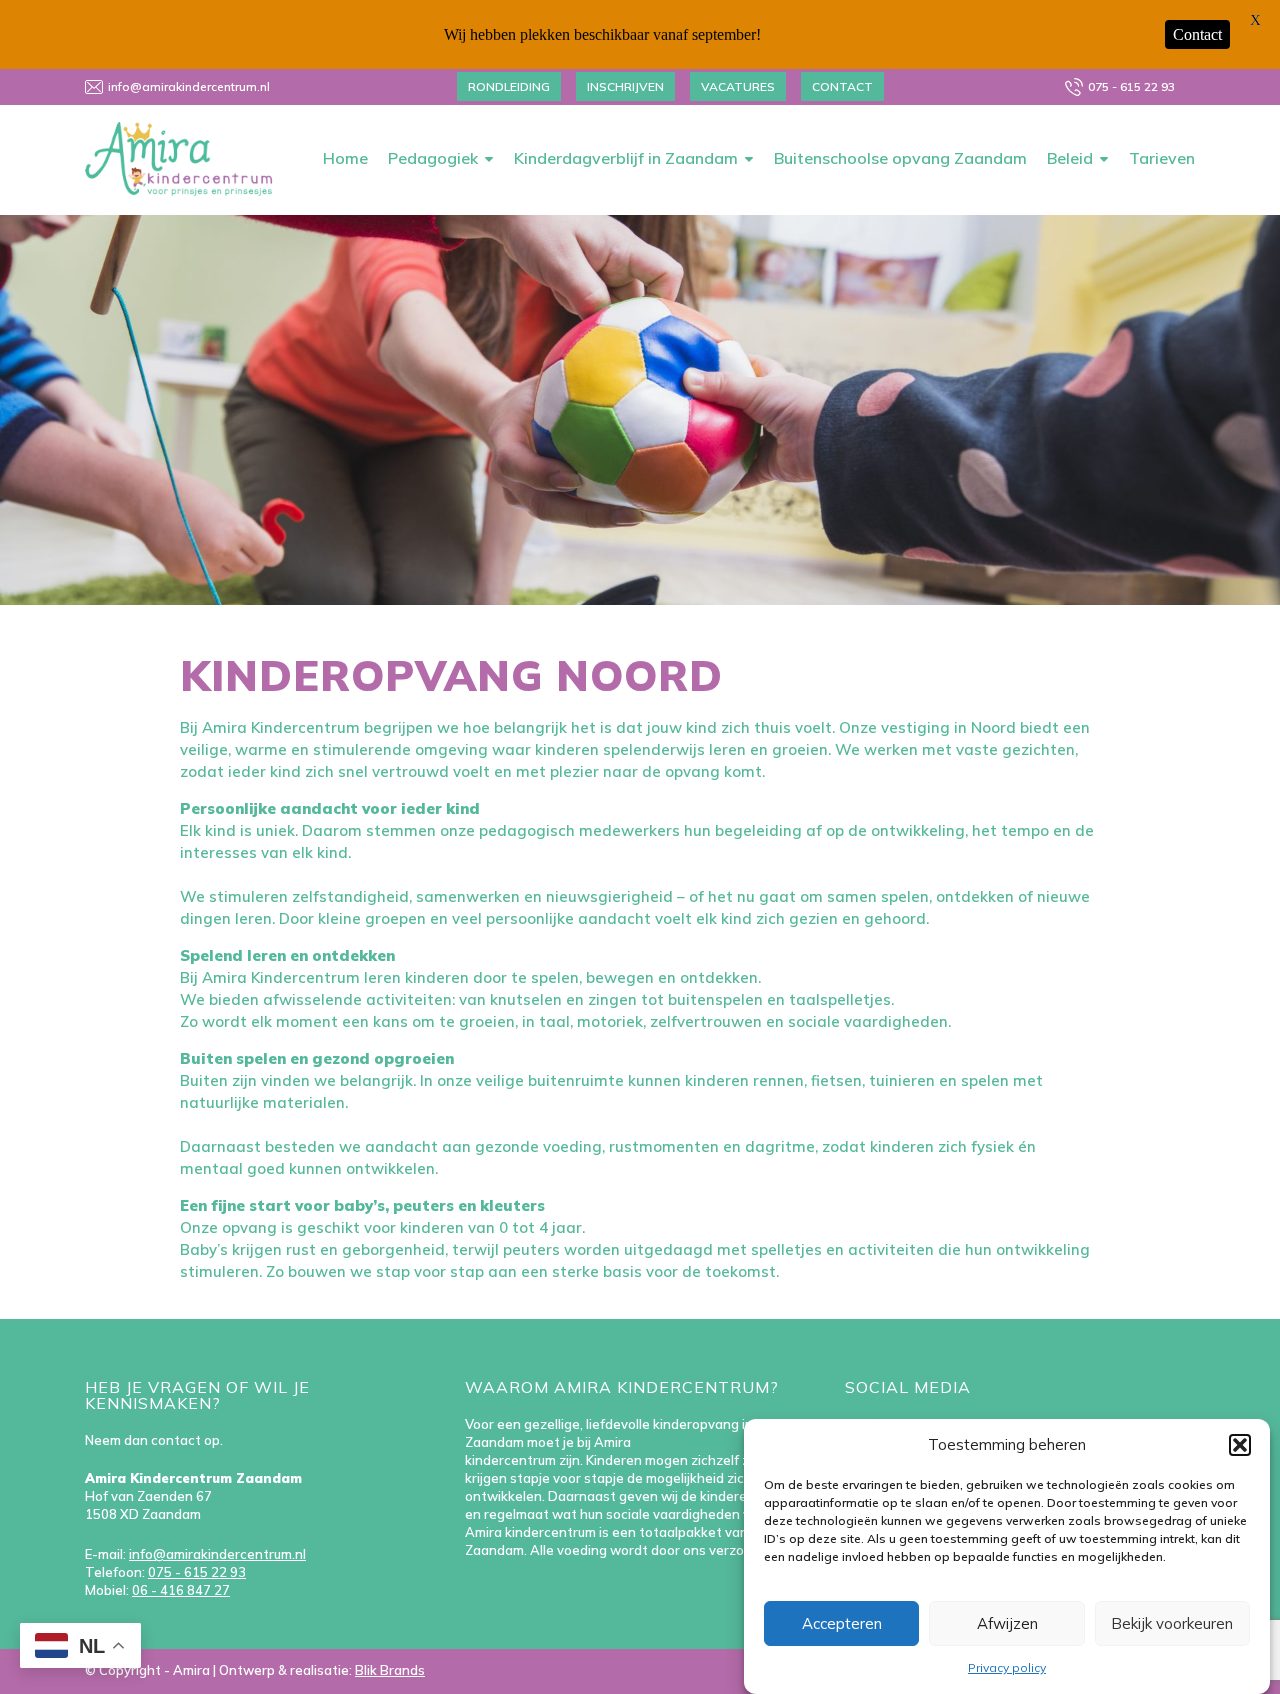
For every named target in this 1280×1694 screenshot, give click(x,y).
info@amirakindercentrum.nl (189, 86)
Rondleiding (509, 86)
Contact (842, 86)
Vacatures (738, 86)
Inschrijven (625, 86)
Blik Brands (390, 1670)
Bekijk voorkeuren (1172, 1623)
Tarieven (1162, 158)
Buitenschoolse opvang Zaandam (900, 158)
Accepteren (842, 1623)
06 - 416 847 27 (181, 1590)
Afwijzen (1007, 1623)
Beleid (1070, 158)
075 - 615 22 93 (1131, 86)
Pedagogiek (433, 158)
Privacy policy (1007, 1667)
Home (345, 158)
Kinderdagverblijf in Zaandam (626, 158)
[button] (1240, 1445)
